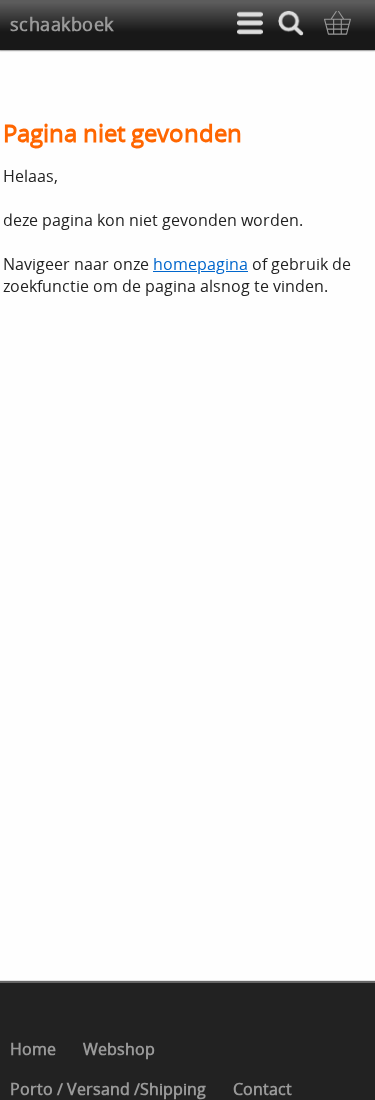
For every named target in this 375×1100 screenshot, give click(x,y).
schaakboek (62, 23)
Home (33, 1049)
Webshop (119, 1049)
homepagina (200, 264)
